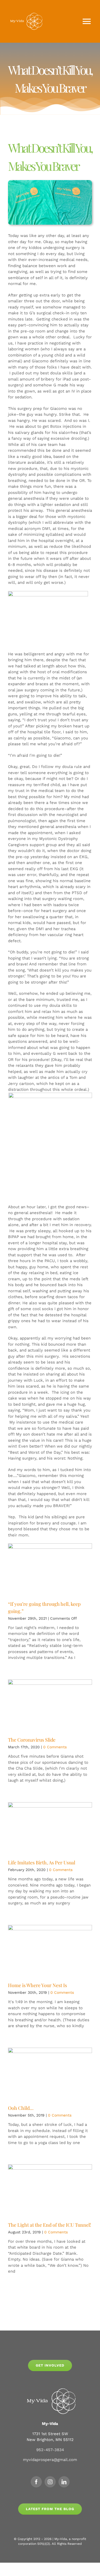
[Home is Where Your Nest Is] (50, 1951)
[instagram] (50, 2482)
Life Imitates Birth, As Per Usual (42, 1862)
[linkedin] (64, 2482)
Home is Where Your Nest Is (37, 1985)
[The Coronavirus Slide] (50, 1706)
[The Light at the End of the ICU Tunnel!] (50, 2191)
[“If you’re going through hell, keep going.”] (50, 1570)
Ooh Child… (21, 2108)
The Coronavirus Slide (32, 1740)
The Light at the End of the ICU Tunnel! (50, 2225)
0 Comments (55, 1747)
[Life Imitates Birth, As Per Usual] (50, 1829)
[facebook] (36, 2482)
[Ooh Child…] (50, 2074)
